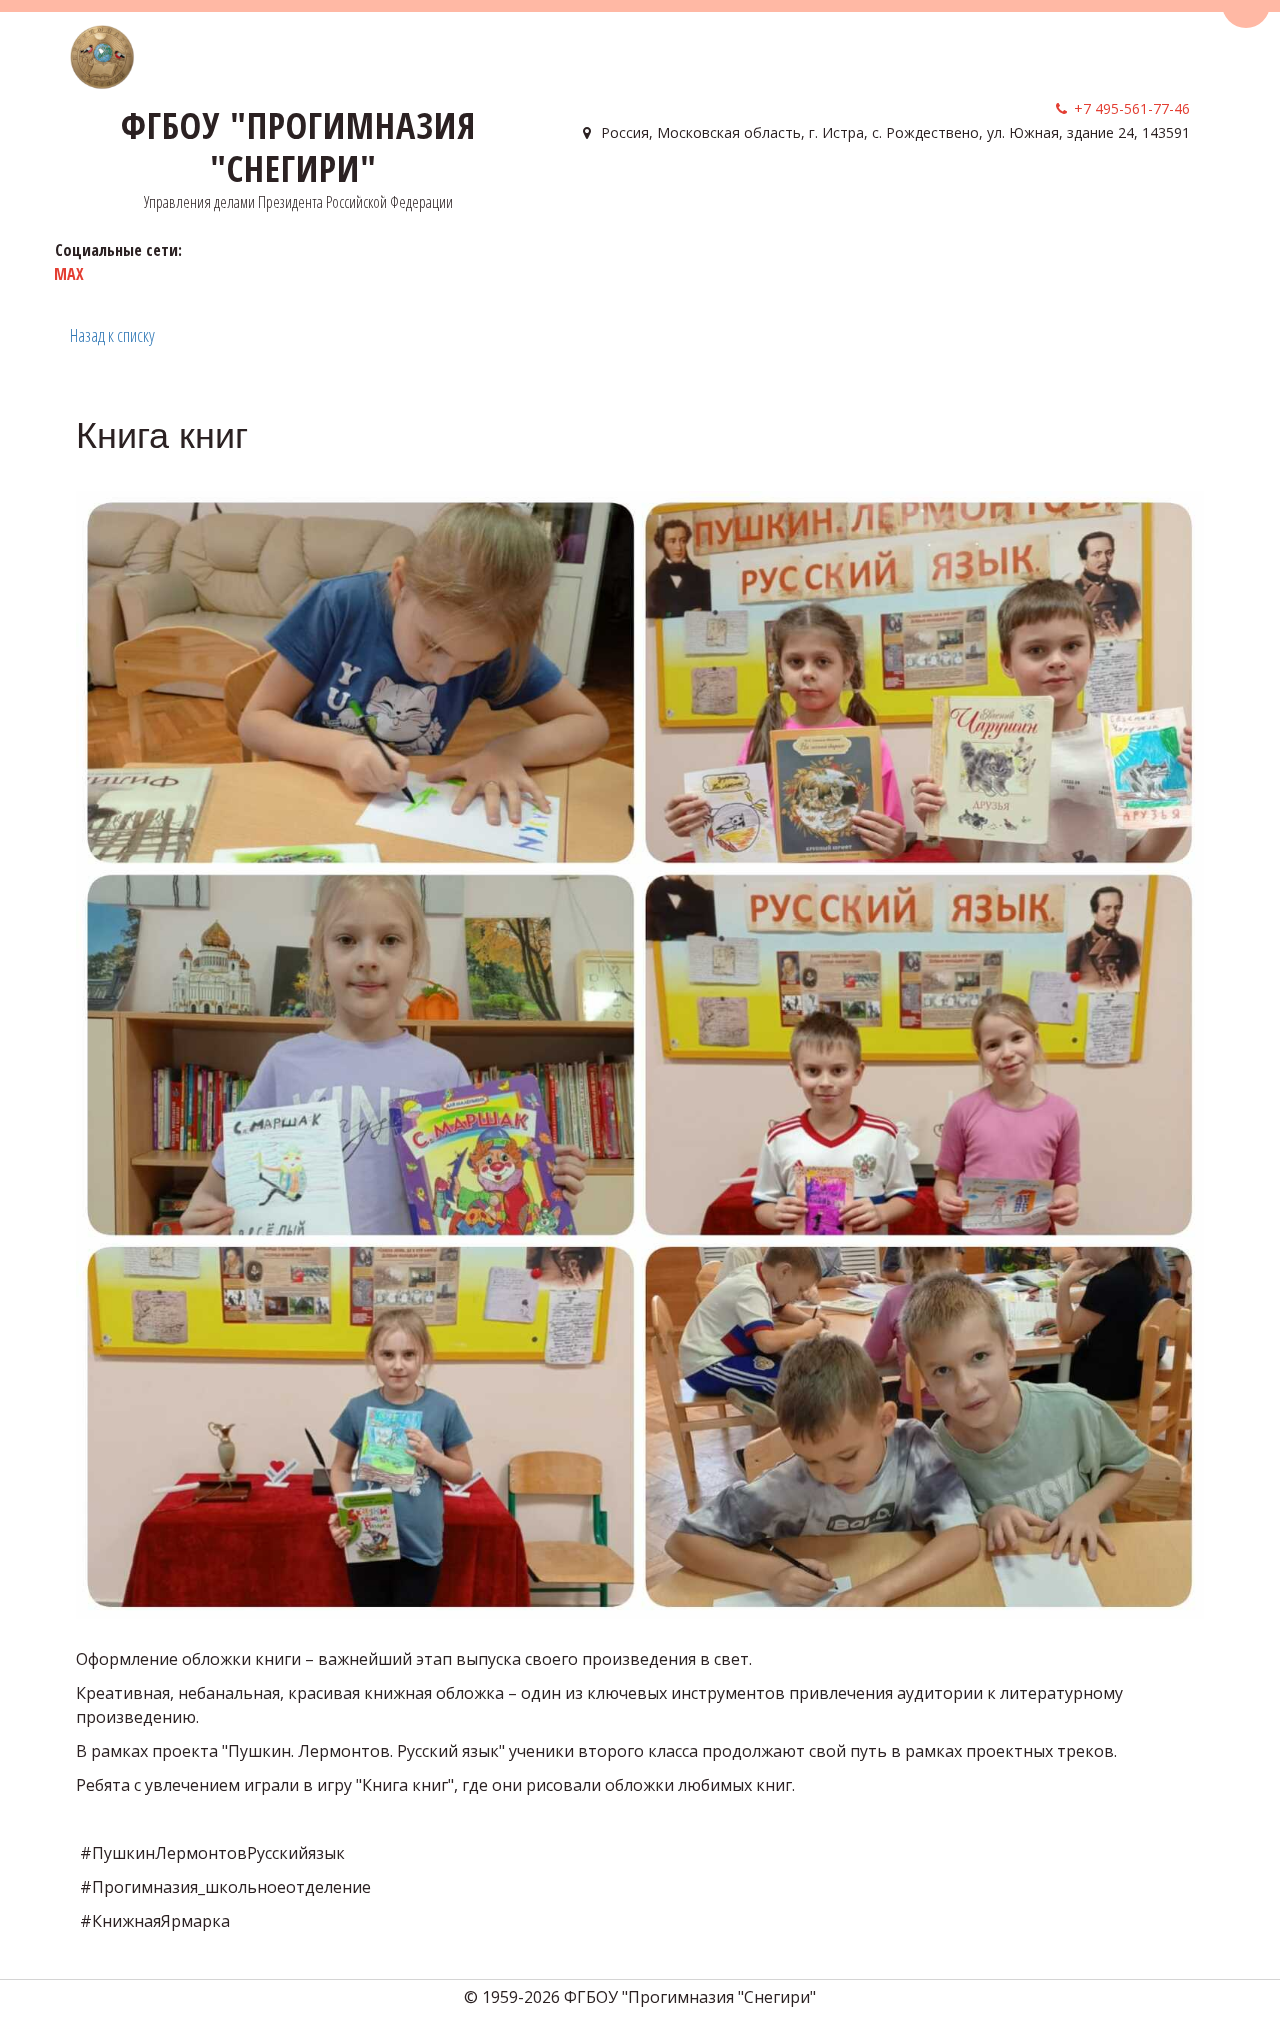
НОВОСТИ (1107, 190)
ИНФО (784, 190)
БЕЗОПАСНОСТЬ (892, 190)
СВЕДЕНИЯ (696, 190)
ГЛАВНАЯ (609, 190)
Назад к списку (112, 335)
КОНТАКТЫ (1016, 190)
